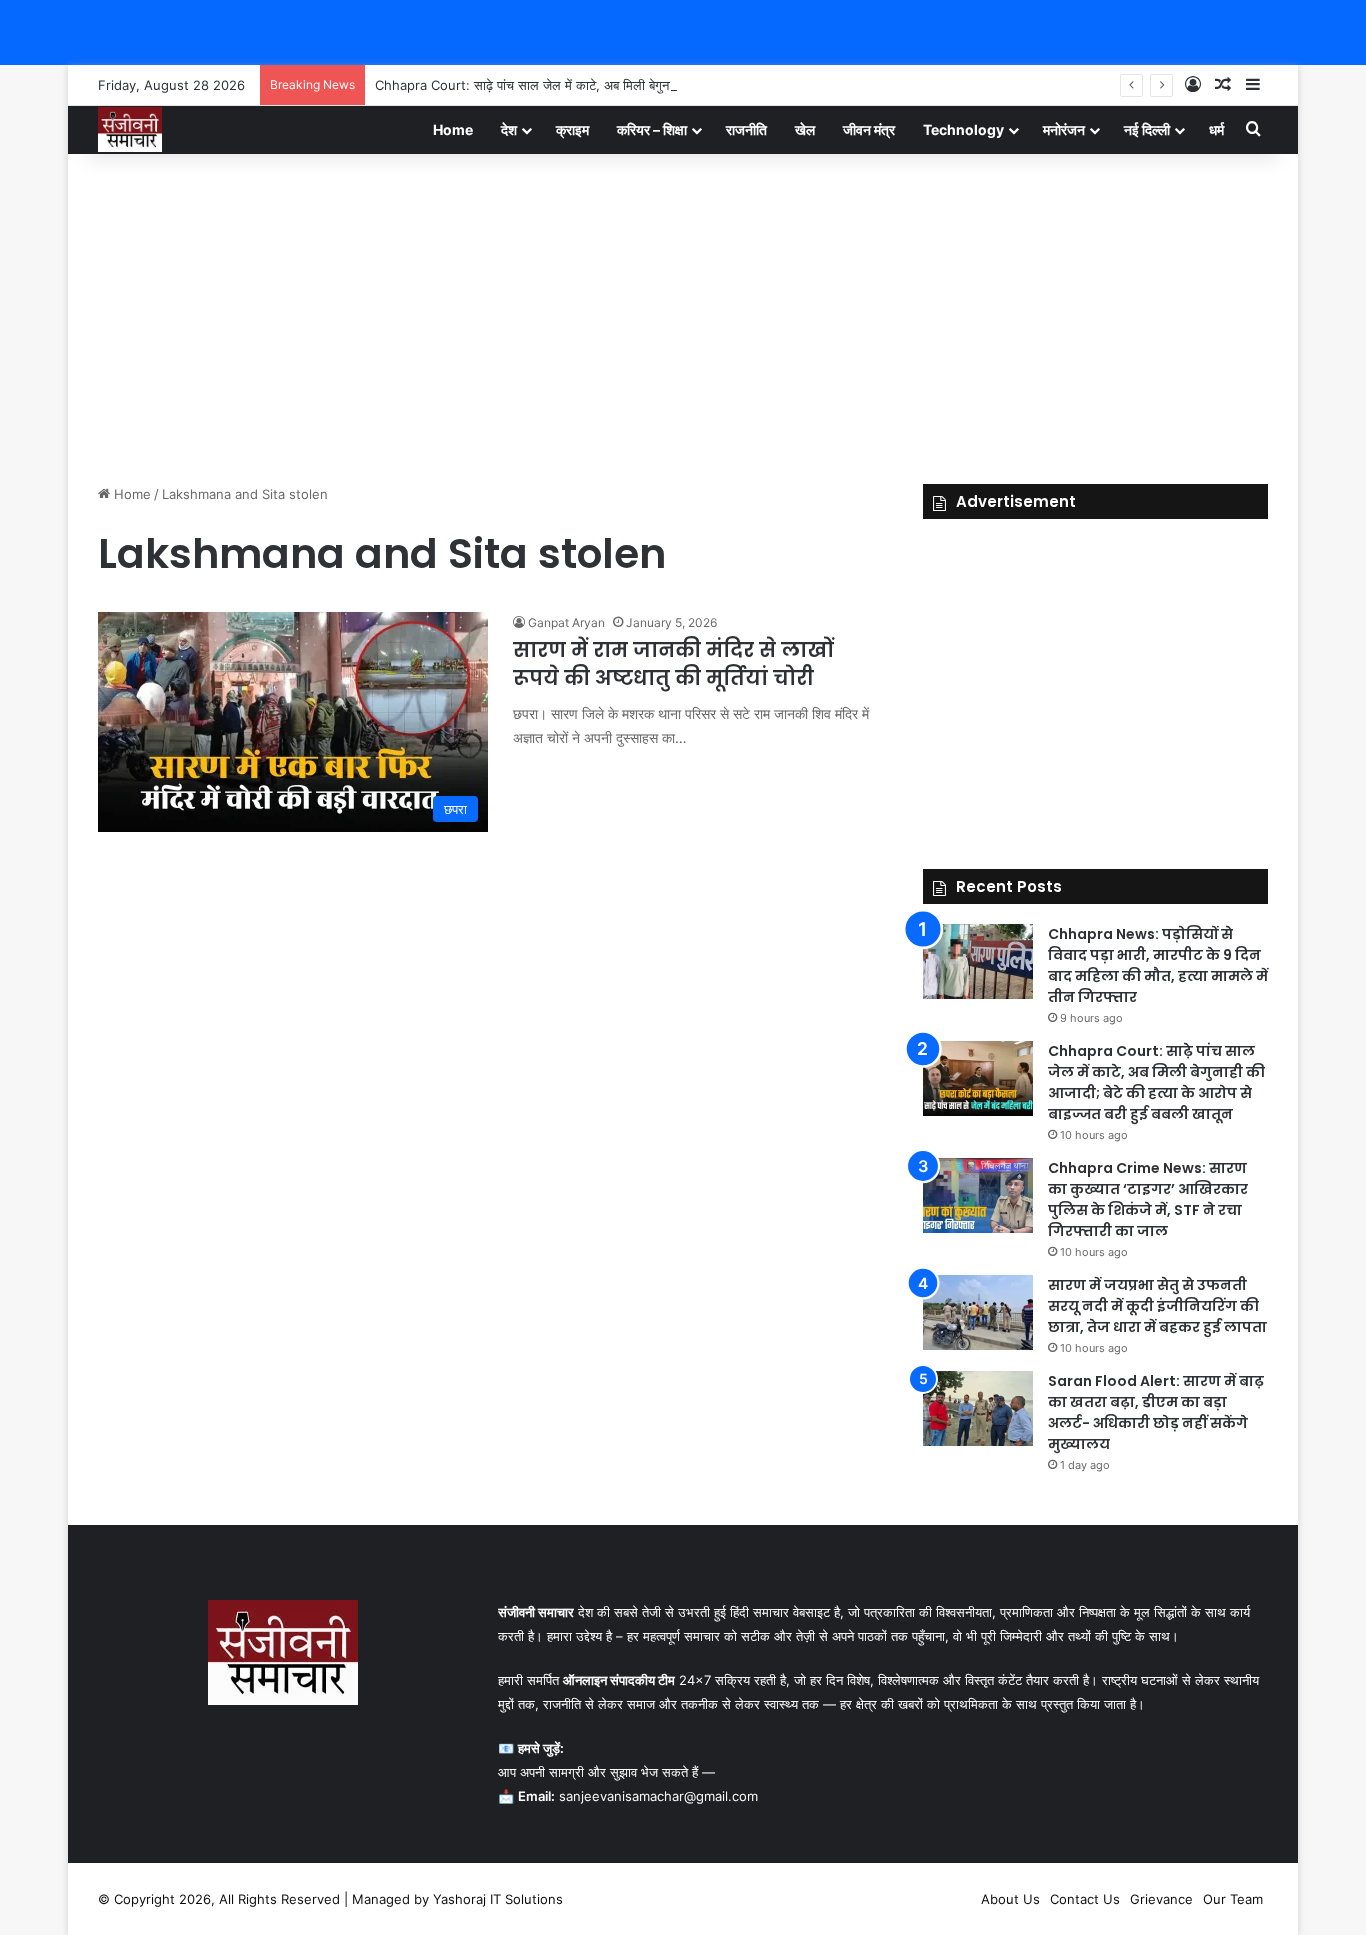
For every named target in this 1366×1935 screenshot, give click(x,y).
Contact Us (1085, 1899)
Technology (963, 129)
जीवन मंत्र (869, 129)
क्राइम (572, 129)
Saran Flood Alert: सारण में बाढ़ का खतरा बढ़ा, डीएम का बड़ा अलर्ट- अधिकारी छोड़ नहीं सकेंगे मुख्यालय (1156, 1412)
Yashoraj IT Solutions (498, 1899)
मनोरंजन (1064, 129)
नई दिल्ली (1147, 129)
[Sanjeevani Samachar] (130, 129)
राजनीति (746, 129)
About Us (1010, 1899)
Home (453, 129)
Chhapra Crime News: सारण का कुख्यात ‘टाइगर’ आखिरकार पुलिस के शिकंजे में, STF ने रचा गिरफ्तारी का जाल (1148, 1199)
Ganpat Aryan (566, 622)
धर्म (1216, 129)
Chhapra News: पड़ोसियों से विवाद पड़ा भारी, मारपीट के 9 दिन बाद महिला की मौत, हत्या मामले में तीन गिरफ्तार (1158, 965)
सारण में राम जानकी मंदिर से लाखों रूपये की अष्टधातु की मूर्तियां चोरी (673, 664)
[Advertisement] (683, 314)
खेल (805, 129)
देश (509, 129)
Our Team (1233, 1899)
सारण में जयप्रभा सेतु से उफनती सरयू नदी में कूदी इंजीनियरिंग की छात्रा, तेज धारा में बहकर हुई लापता (1157, 1306)
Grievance (1161, 1899)
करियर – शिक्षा (652, 129)
